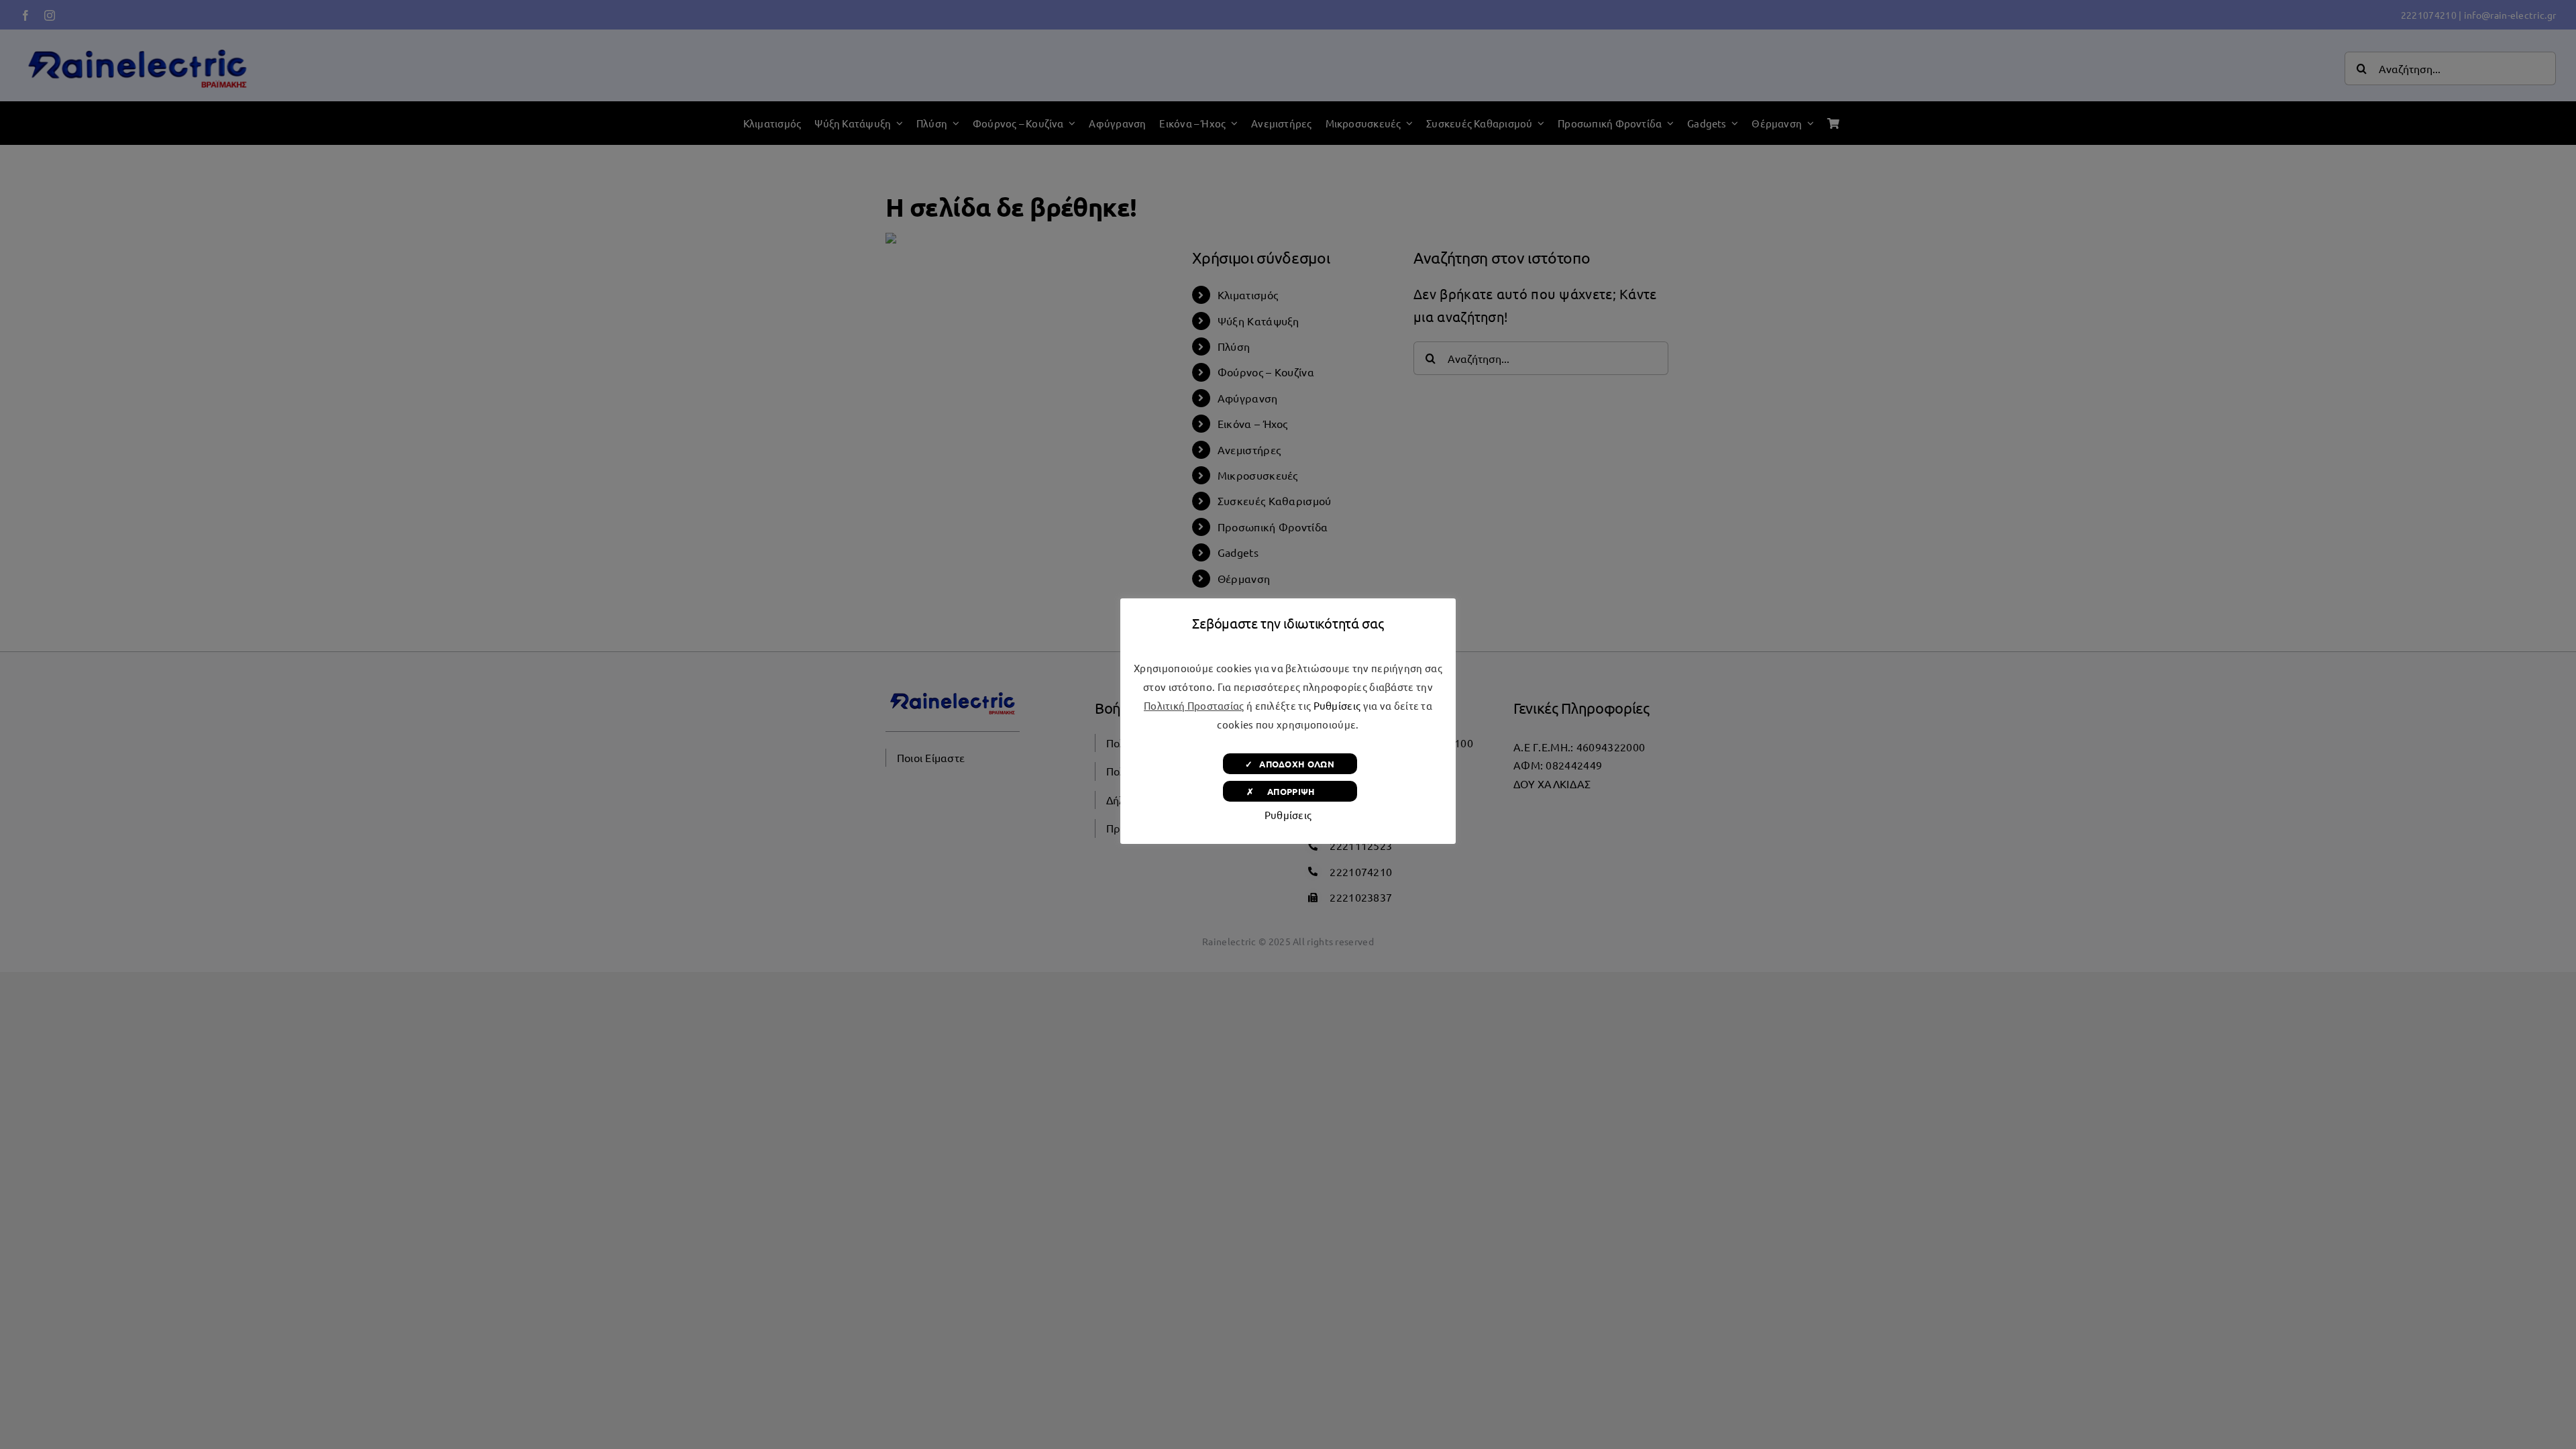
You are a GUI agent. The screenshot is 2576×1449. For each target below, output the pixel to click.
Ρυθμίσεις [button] (1337, 705)
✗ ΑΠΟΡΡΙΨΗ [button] (1290, 791)
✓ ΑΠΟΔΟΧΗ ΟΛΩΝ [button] (1290, 764)
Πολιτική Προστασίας (1194, 705)
